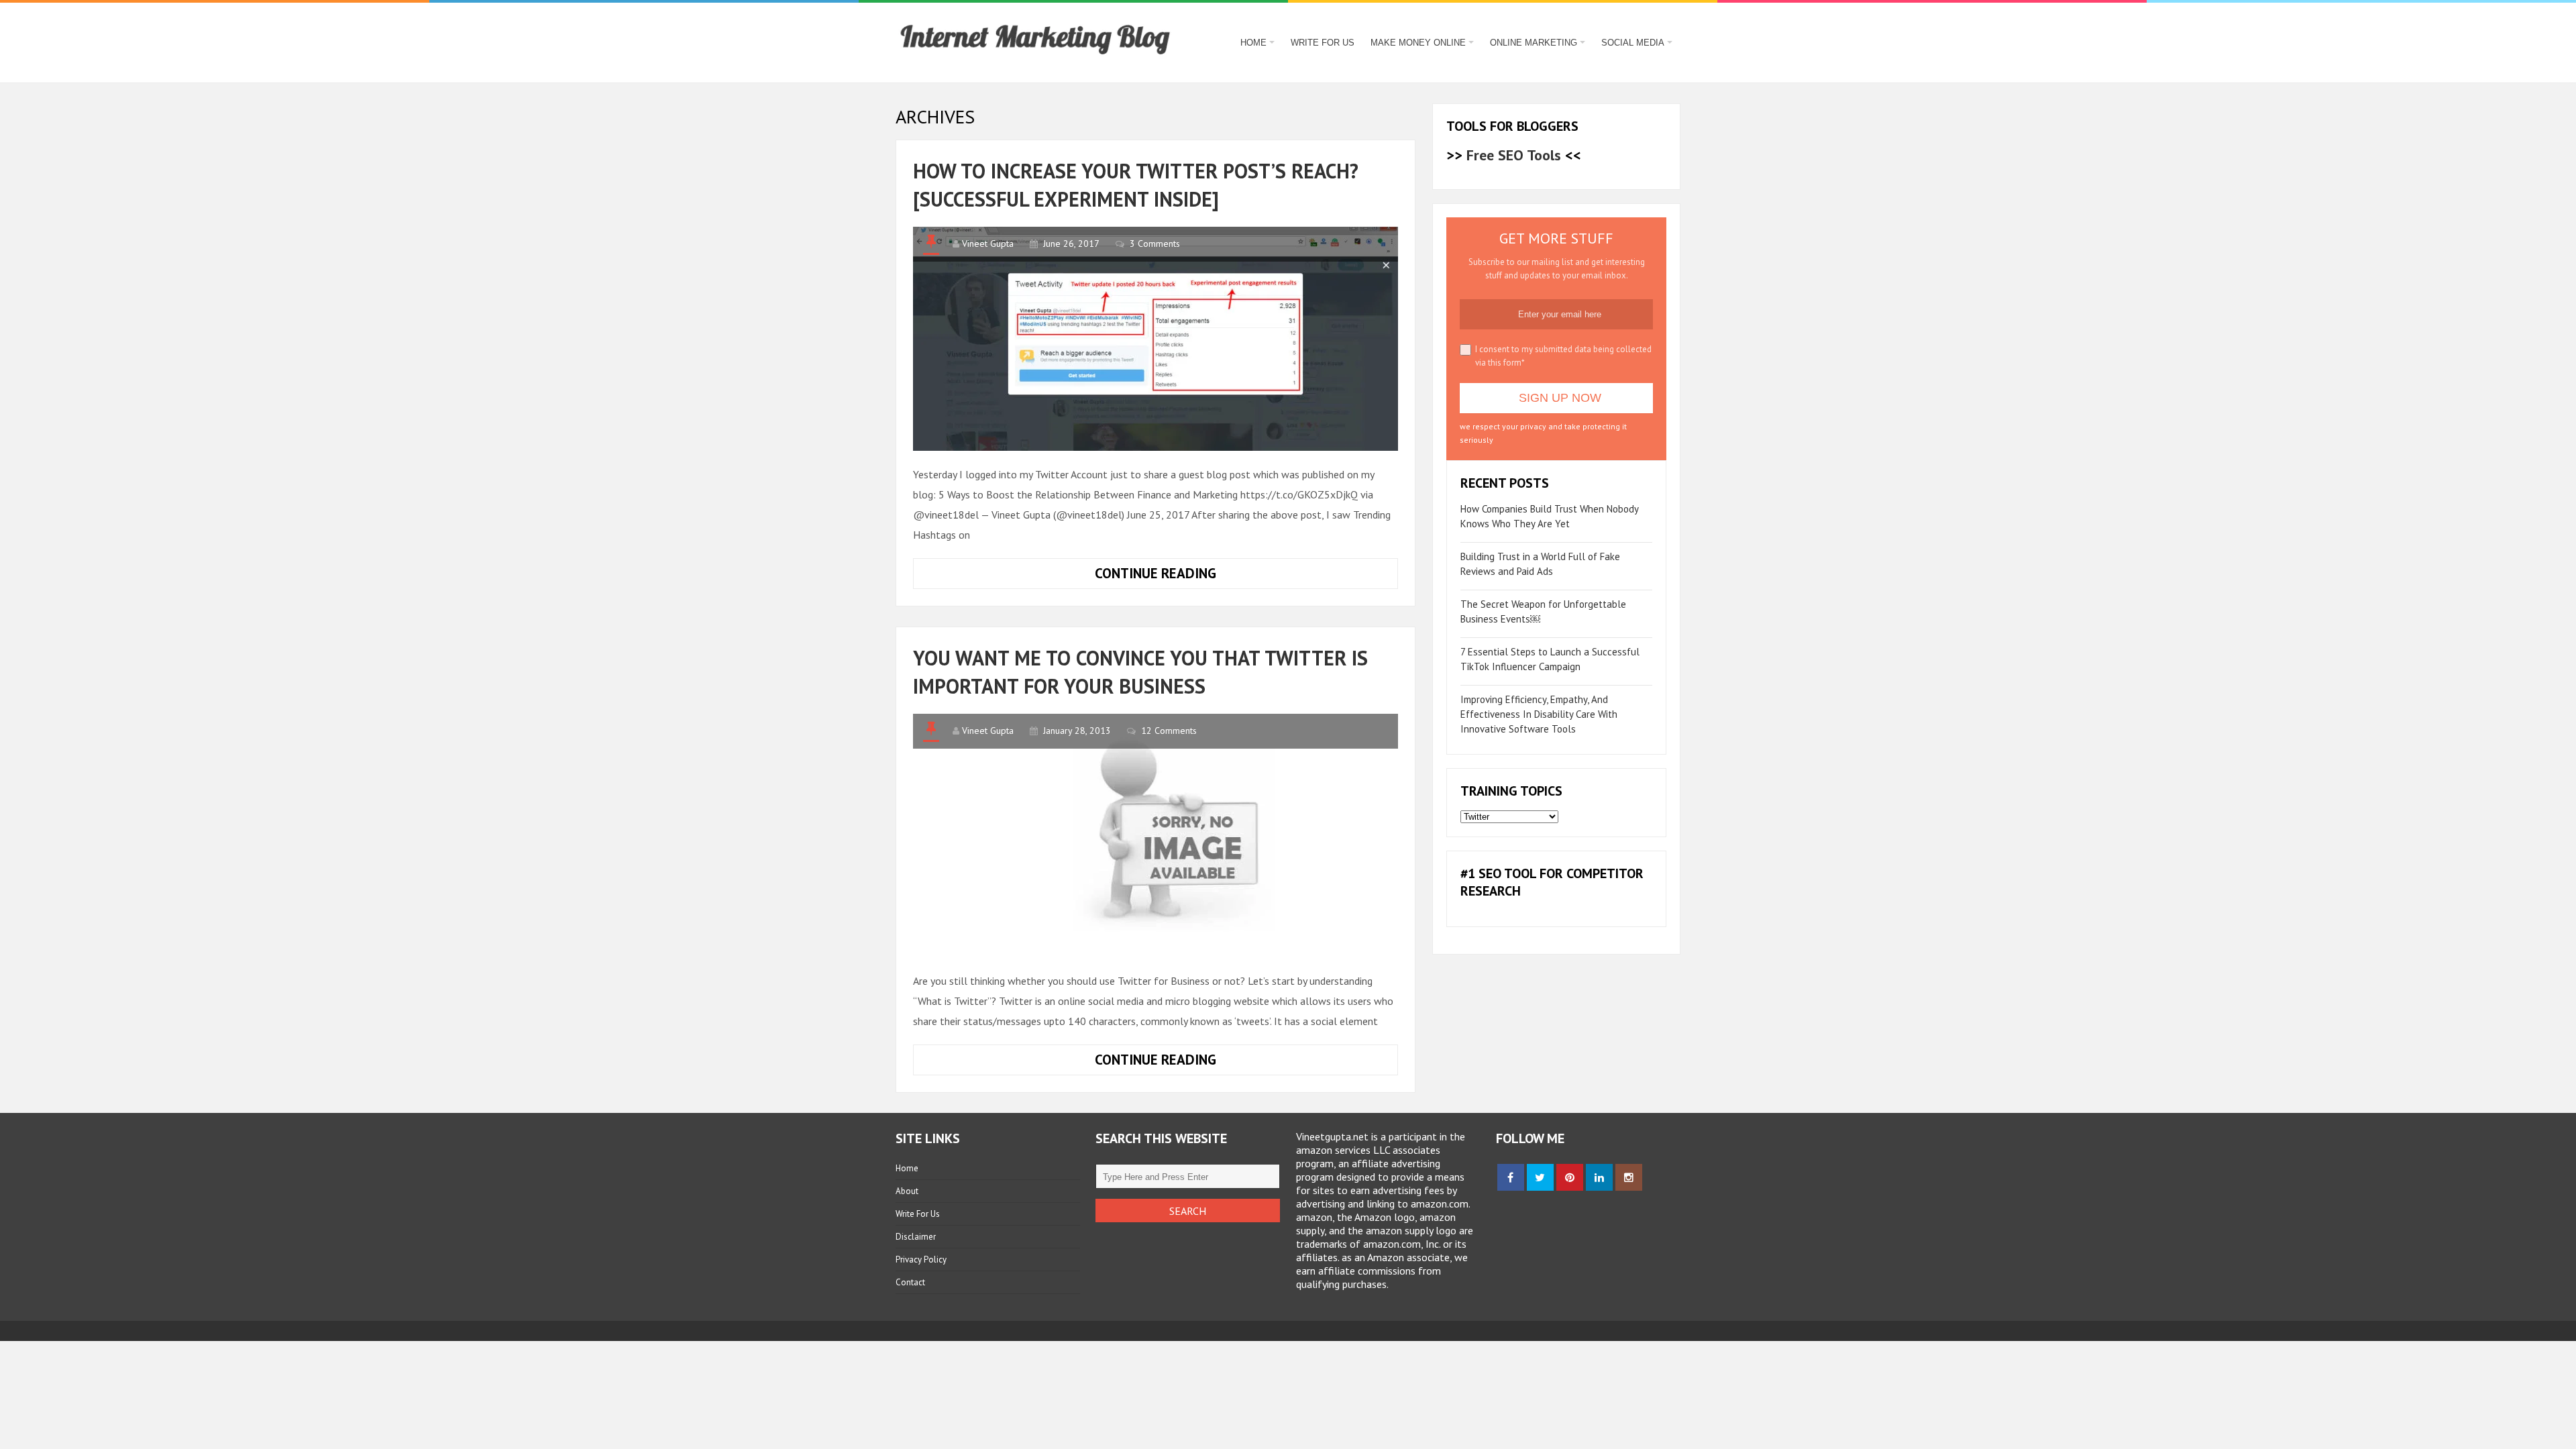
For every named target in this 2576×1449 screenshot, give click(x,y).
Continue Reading (1196, 576)
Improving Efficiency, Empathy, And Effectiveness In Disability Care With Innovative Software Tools (1539, 714)
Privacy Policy (921, 1259)
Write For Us (1323, 43)
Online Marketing (1534, 43)
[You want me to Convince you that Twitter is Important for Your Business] (1156, 836)
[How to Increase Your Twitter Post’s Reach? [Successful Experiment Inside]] (1156, 339)
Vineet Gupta (988, 244)
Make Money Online (1418, 43)
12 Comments (1169, 731)
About (907, 1191)
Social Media (1633, 43)
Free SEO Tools (1514, 155)
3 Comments (1155, 244)
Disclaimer (916, 1237)
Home (1253, 43)
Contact (910, 1282)
